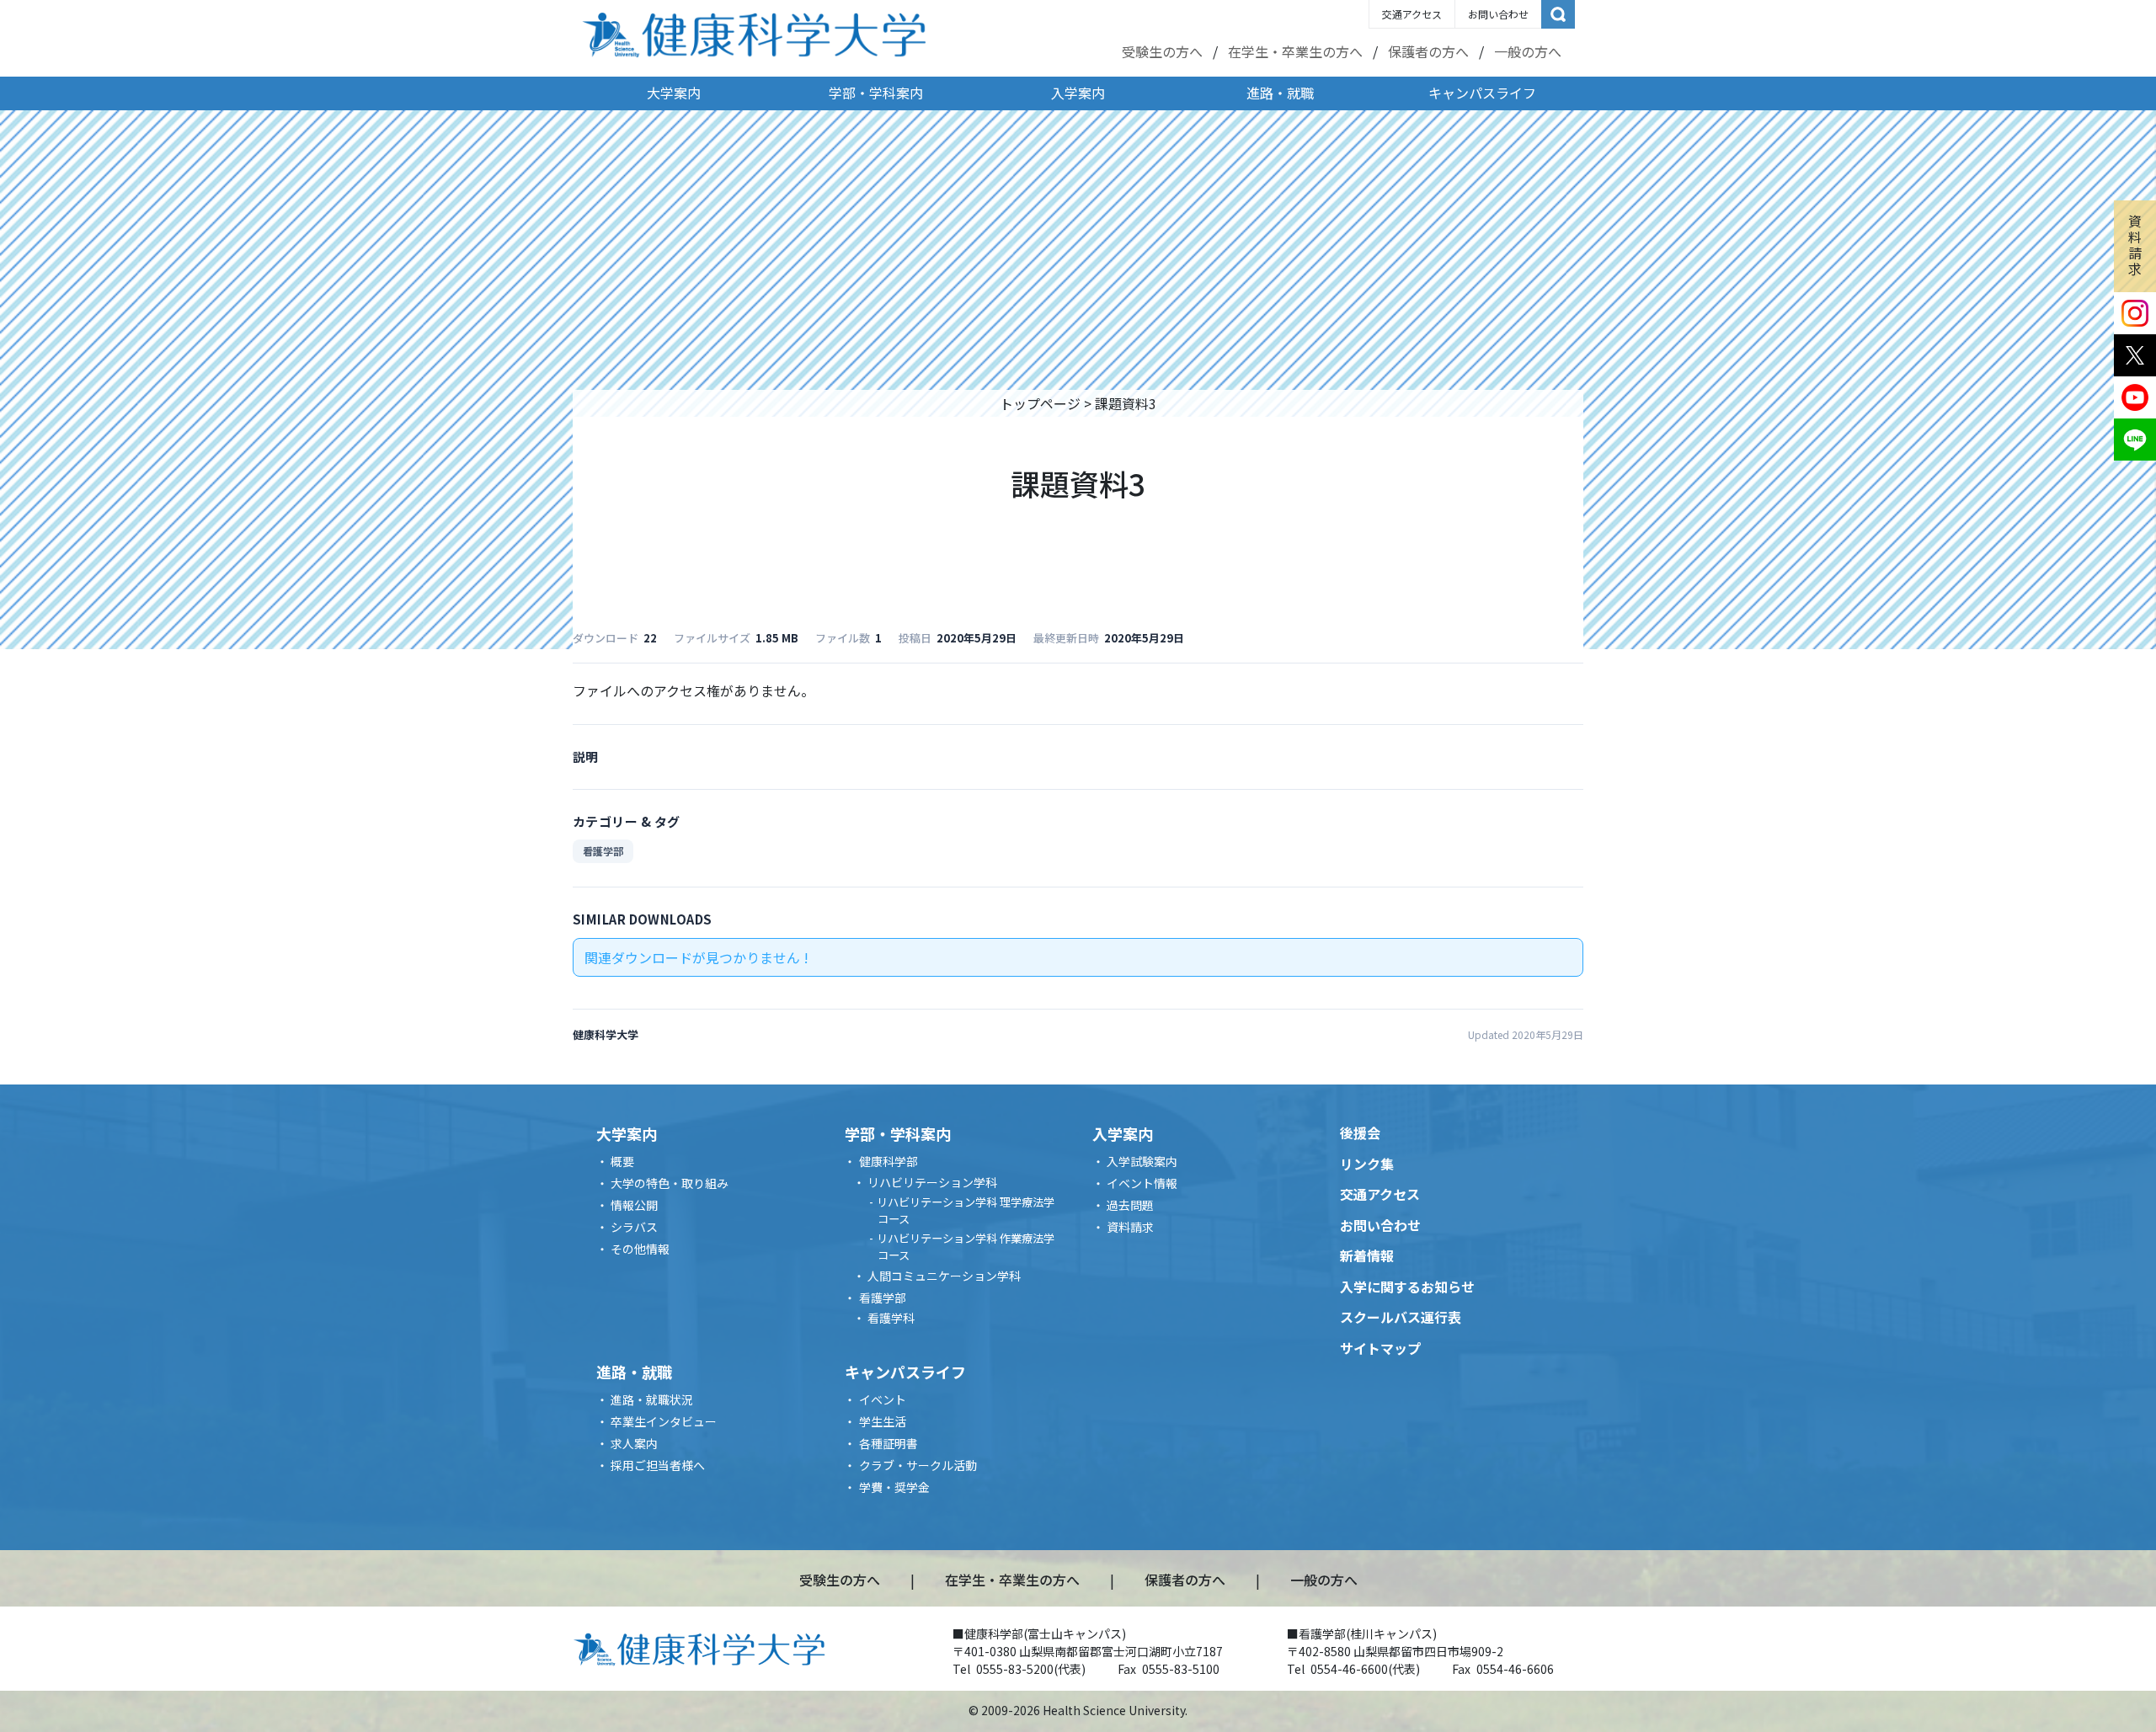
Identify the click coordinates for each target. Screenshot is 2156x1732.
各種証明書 (889, 1443)
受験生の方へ (1162, 51)
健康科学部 (889, 1161)
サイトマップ (1380, 1348)
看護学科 (891, 1318)
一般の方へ (1528, 51)
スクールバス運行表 (1401, 1317)
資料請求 (2135, 245)
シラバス (634, 1227)
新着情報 (1367, 1255)
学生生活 (883, 1421)
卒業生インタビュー (664, 1421)
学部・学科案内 (876, 93)
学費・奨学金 (894, 1487)
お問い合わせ (1498, 14)
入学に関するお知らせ (1407, 1287)
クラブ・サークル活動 (918, 1465)
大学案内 (674, 93)
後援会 (1360, 1132)
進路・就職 (1280, 93)
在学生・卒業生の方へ (1295, 51)
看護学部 (603, 851)
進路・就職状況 (652, 1399)
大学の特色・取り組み (670, 1183)
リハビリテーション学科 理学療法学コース (966, 1210)
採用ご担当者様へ (658, 1465)
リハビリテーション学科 (932, 1182)
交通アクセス (1412, 14)
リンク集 (1367, 1164)
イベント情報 (1142, 1183)
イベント (883, 1399)
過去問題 (1130, 1205)
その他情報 (640, 1249)
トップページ (1040, 403)
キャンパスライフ (1482, 93)
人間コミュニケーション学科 (944, 1276)
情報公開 (634, 1205)
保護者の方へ (1428, 51)
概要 (622, 1161)
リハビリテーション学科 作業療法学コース (966, 1247)
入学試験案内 (1142, 1161)
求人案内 (634, 1443)
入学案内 (1078, 93)
